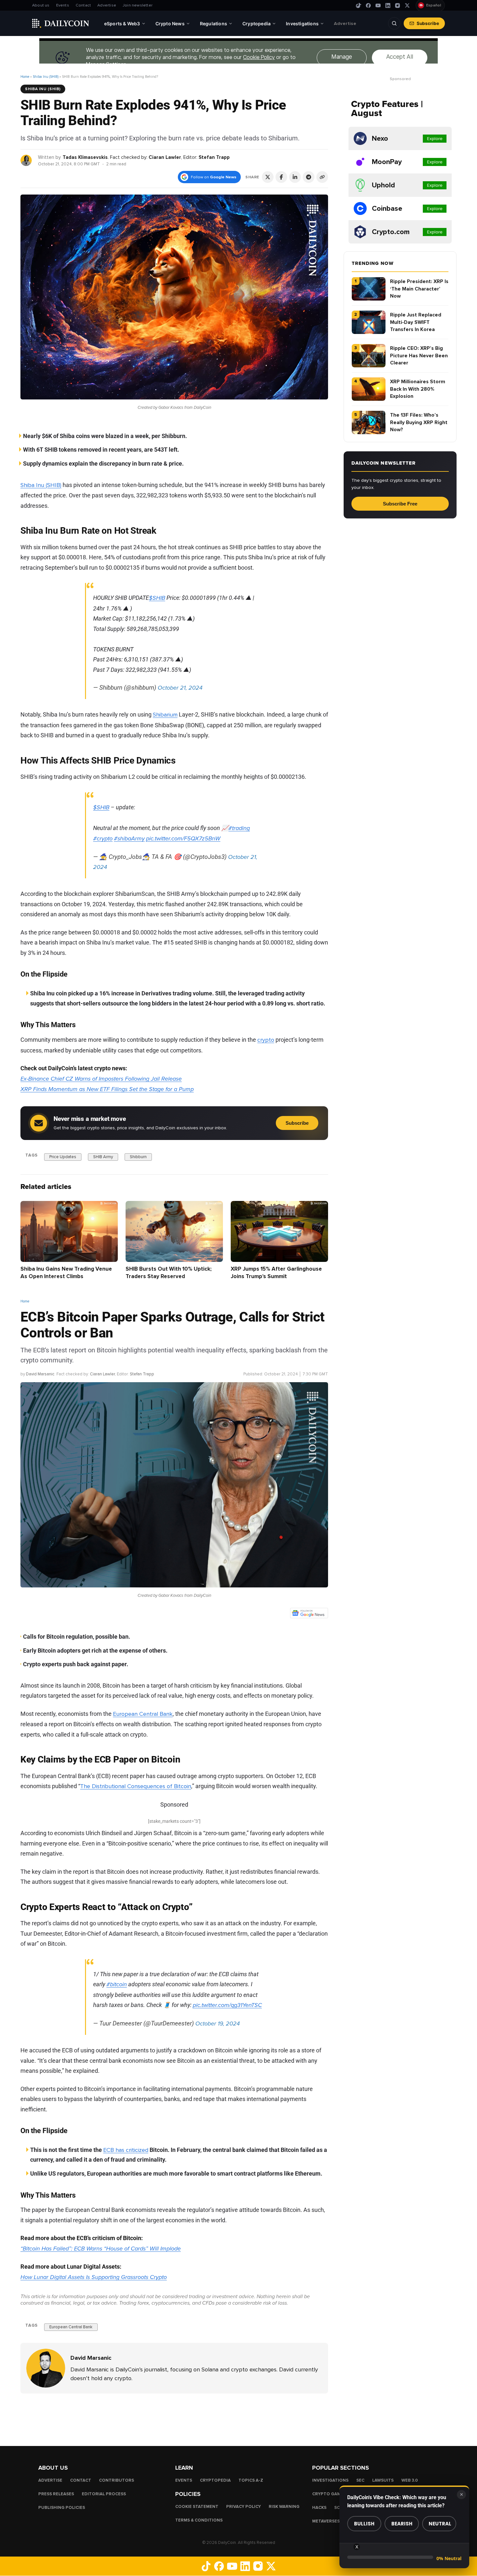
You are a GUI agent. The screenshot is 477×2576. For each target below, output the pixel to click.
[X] (407, 6)
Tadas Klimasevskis (85, 157)
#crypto (103, 838)
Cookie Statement (197, 2507)
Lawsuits (383, 2480)
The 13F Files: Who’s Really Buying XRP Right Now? (419, 422)
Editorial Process (104, 2494)
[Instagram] (397, 6)
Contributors (116, 2480)
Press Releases (56, 2494)
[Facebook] (368, 6)
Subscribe (428, 23)
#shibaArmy (129, 838)
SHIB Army (103, 1157)
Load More (174, 2419)
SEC (360, 2480)
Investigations (330, 2480)
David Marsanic (40, 1374)
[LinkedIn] (388, 6)
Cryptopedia (215, 2480)
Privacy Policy (244, 2507)
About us (41, 5)
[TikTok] (359, 6)
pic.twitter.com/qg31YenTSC (227, 2005)
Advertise (107, 5)
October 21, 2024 (180, 688)
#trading (239, 828)
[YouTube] (378, 6)
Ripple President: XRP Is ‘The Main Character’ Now (419, 289)
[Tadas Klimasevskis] (26, 160)
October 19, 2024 (218, 2024)
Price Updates (63, 1157)
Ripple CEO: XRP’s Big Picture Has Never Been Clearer (419, 356)
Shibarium (165, 715)
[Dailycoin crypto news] (61, 23)
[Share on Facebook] (281, 177)
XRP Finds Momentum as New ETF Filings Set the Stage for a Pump (107, 1089)
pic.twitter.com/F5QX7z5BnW (183, 838)
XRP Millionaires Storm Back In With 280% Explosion (418, 389)
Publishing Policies (62, 2508)
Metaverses (326, 2521)
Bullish (364, 2524)
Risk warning (284, 2507)
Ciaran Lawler (165, 157)
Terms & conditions (199, 2520)
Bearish (402, 2524)
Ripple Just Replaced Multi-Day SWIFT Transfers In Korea (416, 322)
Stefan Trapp (214, 157)
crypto (266, 1040)
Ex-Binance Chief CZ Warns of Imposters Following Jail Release (101, 1079)
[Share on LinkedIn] (295, 177)
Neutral (440, 2524)
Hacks (319, 2508)
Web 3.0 (410, 2480)
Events (63, 5)
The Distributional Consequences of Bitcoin (136, 1786)
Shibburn (138, 1157)
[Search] (394, 23)
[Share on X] (268, 177)
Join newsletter (138, 5)
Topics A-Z (251, 2480)
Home (25, 77)
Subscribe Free (400, 504)
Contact (83, 5)
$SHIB (157, 598)
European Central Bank (143, 1714)
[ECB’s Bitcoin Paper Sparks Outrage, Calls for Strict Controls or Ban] (46, 2368)
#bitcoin (117, 1984)
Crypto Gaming (330, 2494)
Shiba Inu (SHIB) (46, 77)
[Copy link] (322, 177)
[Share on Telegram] (309, 177)
